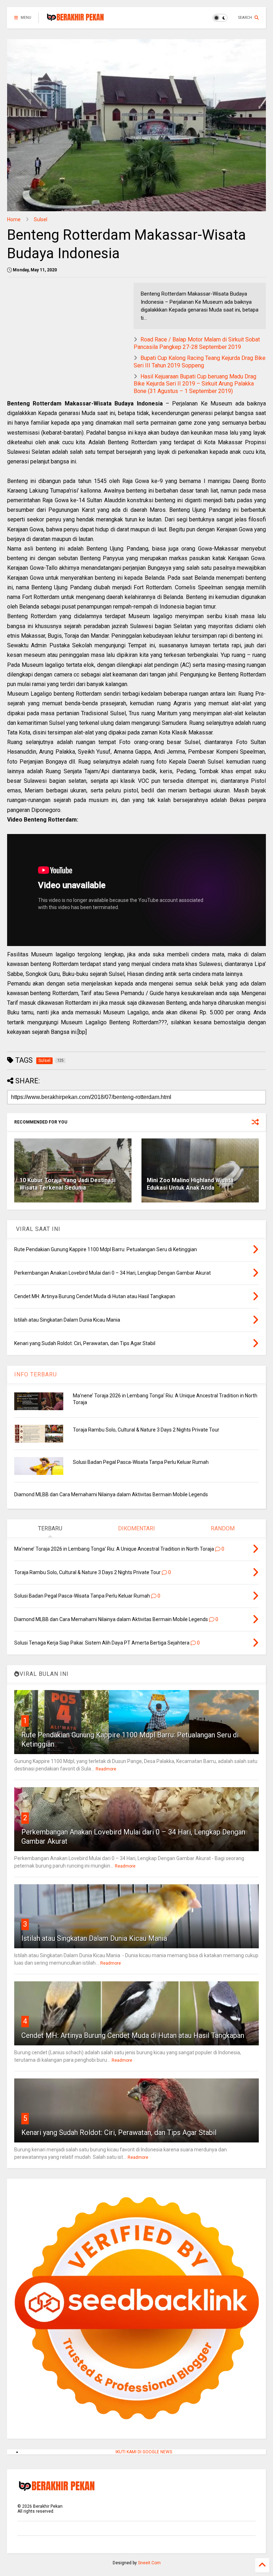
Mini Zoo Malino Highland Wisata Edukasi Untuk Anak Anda (190, 1184)
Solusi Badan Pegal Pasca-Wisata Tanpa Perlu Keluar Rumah (141, 1462)
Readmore (106, 1769)
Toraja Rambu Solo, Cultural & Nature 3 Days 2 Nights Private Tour (146, 1430)
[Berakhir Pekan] (75, 20)
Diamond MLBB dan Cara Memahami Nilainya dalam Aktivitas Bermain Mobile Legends (111, 1494)
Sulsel (41, 219)
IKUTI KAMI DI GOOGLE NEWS (144, 2452)
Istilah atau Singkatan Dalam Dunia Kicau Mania (94, 1938)
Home (14, 219)
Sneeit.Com (149, 2563)
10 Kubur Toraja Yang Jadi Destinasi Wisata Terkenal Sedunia (68, 1184)
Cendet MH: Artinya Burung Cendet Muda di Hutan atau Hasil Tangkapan (133, 2035)
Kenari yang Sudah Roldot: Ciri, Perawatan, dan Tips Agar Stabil (119, 2132)
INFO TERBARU (36, 1374)
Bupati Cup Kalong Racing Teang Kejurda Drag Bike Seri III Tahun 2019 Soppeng (200, 362)
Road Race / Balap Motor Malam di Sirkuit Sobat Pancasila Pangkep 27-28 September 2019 (197, 343)
